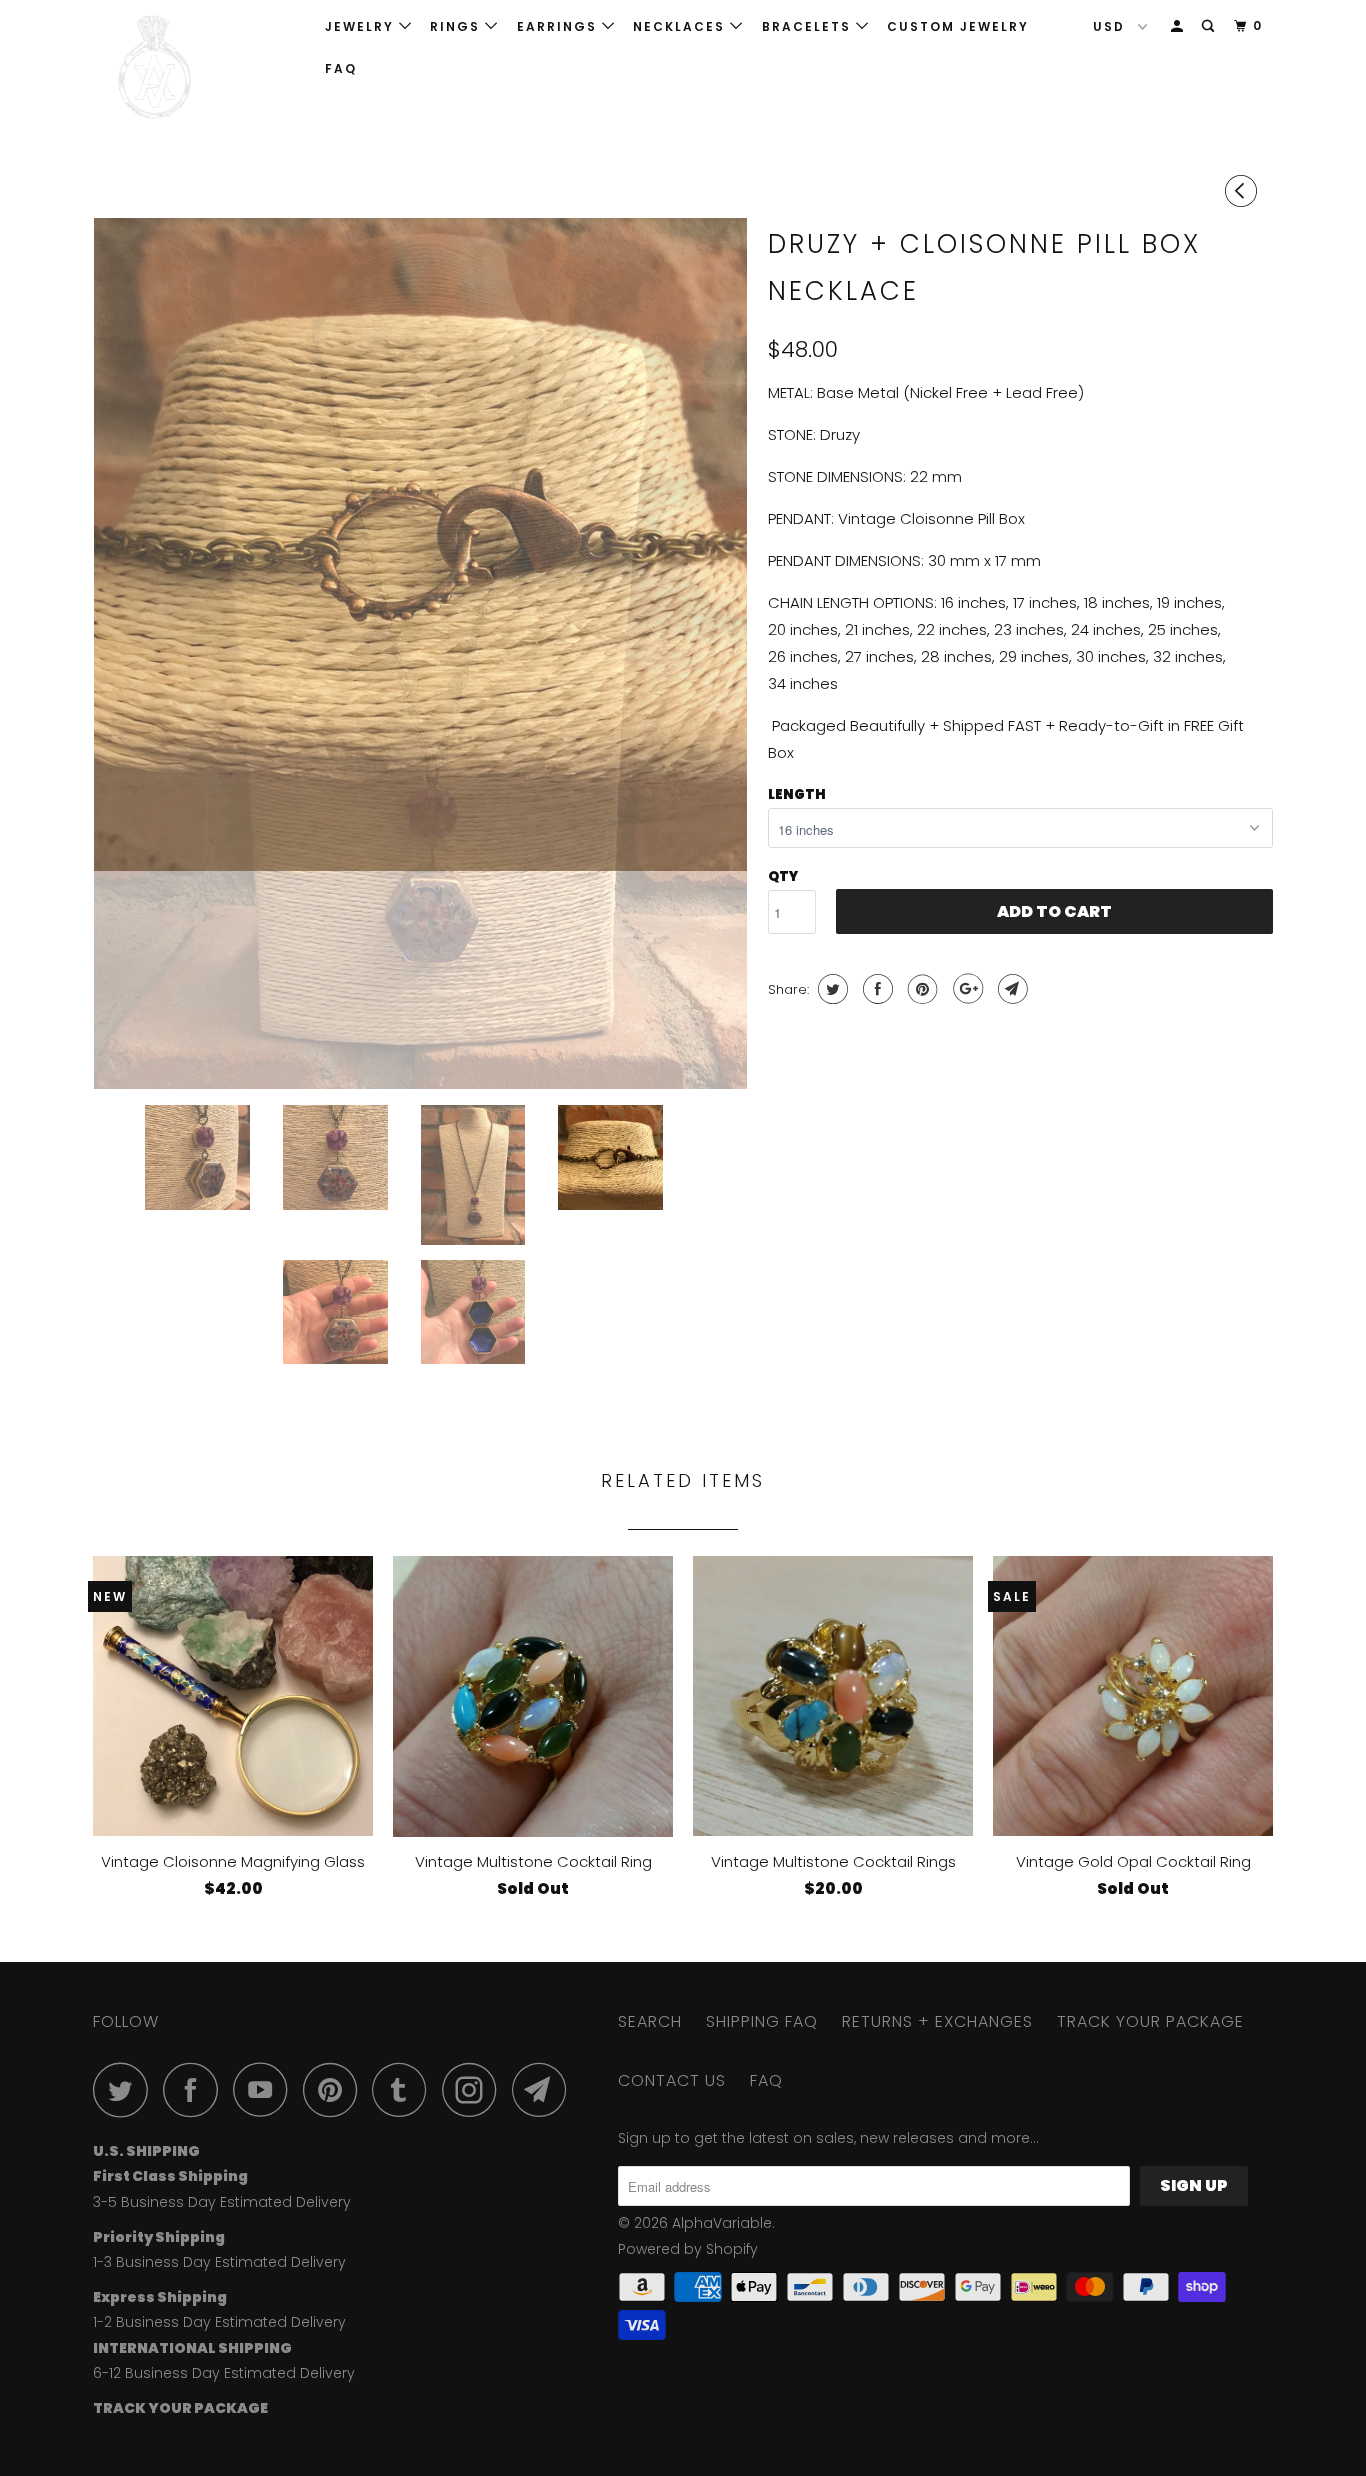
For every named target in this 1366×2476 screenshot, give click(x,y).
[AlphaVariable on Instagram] (475, 2089)
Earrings (559, 26)
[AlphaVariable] (195, 67)
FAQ (341, 68)
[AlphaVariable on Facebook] (196, 2089)
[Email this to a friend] (1010, 989)
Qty (783, 876)
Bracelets (809, 26)
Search (650, 2021)
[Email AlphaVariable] (545, 2089)
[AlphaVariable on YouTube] (266, 2089)
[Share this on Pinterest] (920, 989)
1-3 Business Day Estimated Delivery (219, 2262)
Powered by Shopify (688, 2249)
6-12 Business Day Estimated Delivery (224, 2373)
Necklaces (681, 26)
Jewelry (362, 26)
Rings (457, 26)
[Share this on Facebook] (875, 989)
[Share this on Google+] (965, 989)
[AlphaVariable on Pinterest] (335, 2089)
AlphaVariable (722, 2223)
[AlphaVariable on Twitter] (126, 2089)
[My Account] (1179, 26)
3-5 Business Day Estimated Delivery (222, 2202)
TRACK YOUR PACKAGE (1150, 2021)
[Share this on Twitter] (830, 989)
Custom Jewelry (958, 26)
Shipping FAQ (762, 2021)
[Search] (1210, 26)
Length (797, 794)
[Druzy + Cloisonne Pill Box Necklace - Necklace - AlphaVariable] (420, 544)
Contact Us (672, 2080)
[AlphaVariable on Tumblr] (405, 2089)
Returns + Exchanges (937, 2021)
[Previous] (1244, 191)
